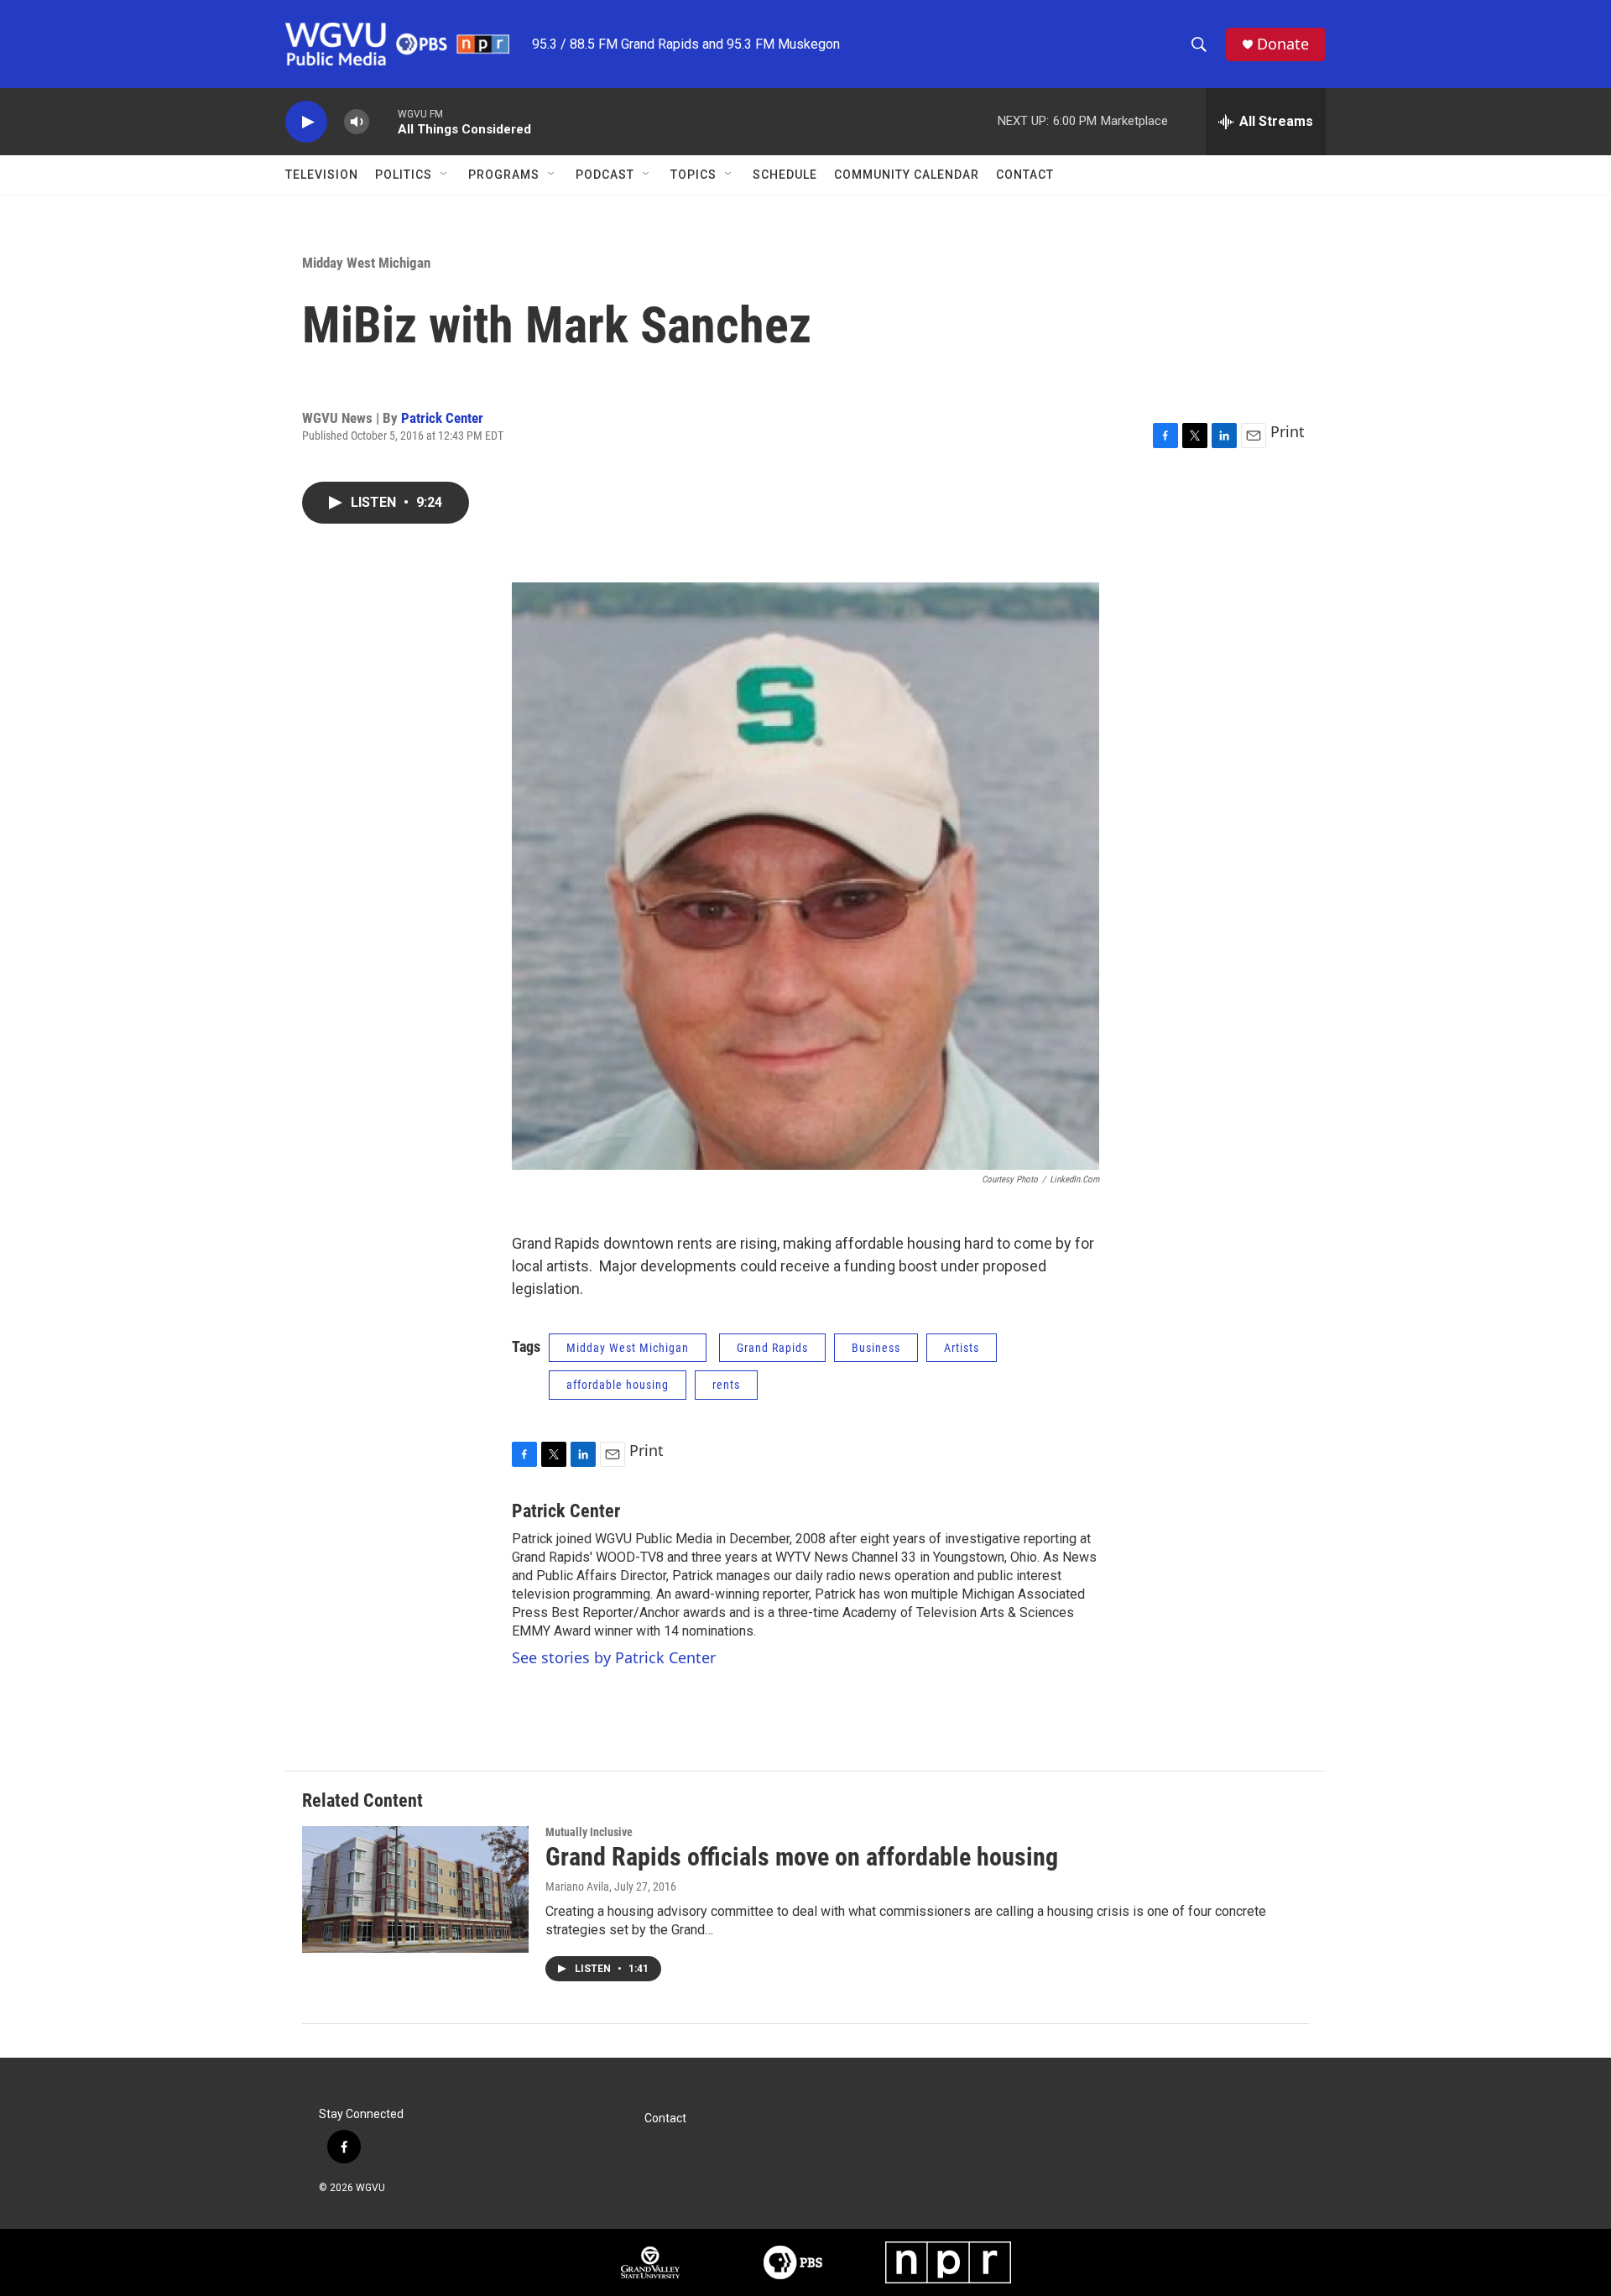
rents (726, 1385)
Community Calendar (907, 175)
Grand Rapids (772, 1348)
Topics (693, 175)
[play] (306, 122)
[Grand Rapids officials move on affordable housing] (415, 1889)
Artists (962, 1348)
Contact (1025, 175)
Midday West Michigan (366, 263)
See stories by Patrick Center (614, 1657)
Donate (1283, 44)
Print (1288, 431)
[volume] (357, 122)
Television (322, 175)
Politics (404, 175)
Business (876, 1348)
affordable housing (618, 1385)
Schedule (785, 175)
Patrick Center (442, 418)
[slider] (383, 121)
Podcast (605, 175)
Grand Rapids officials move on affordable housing (802, 1857)
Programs (504, 175)
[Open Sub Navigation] (445, 175)
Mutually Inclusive (589, 1832)
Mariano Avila (577, 1886)
